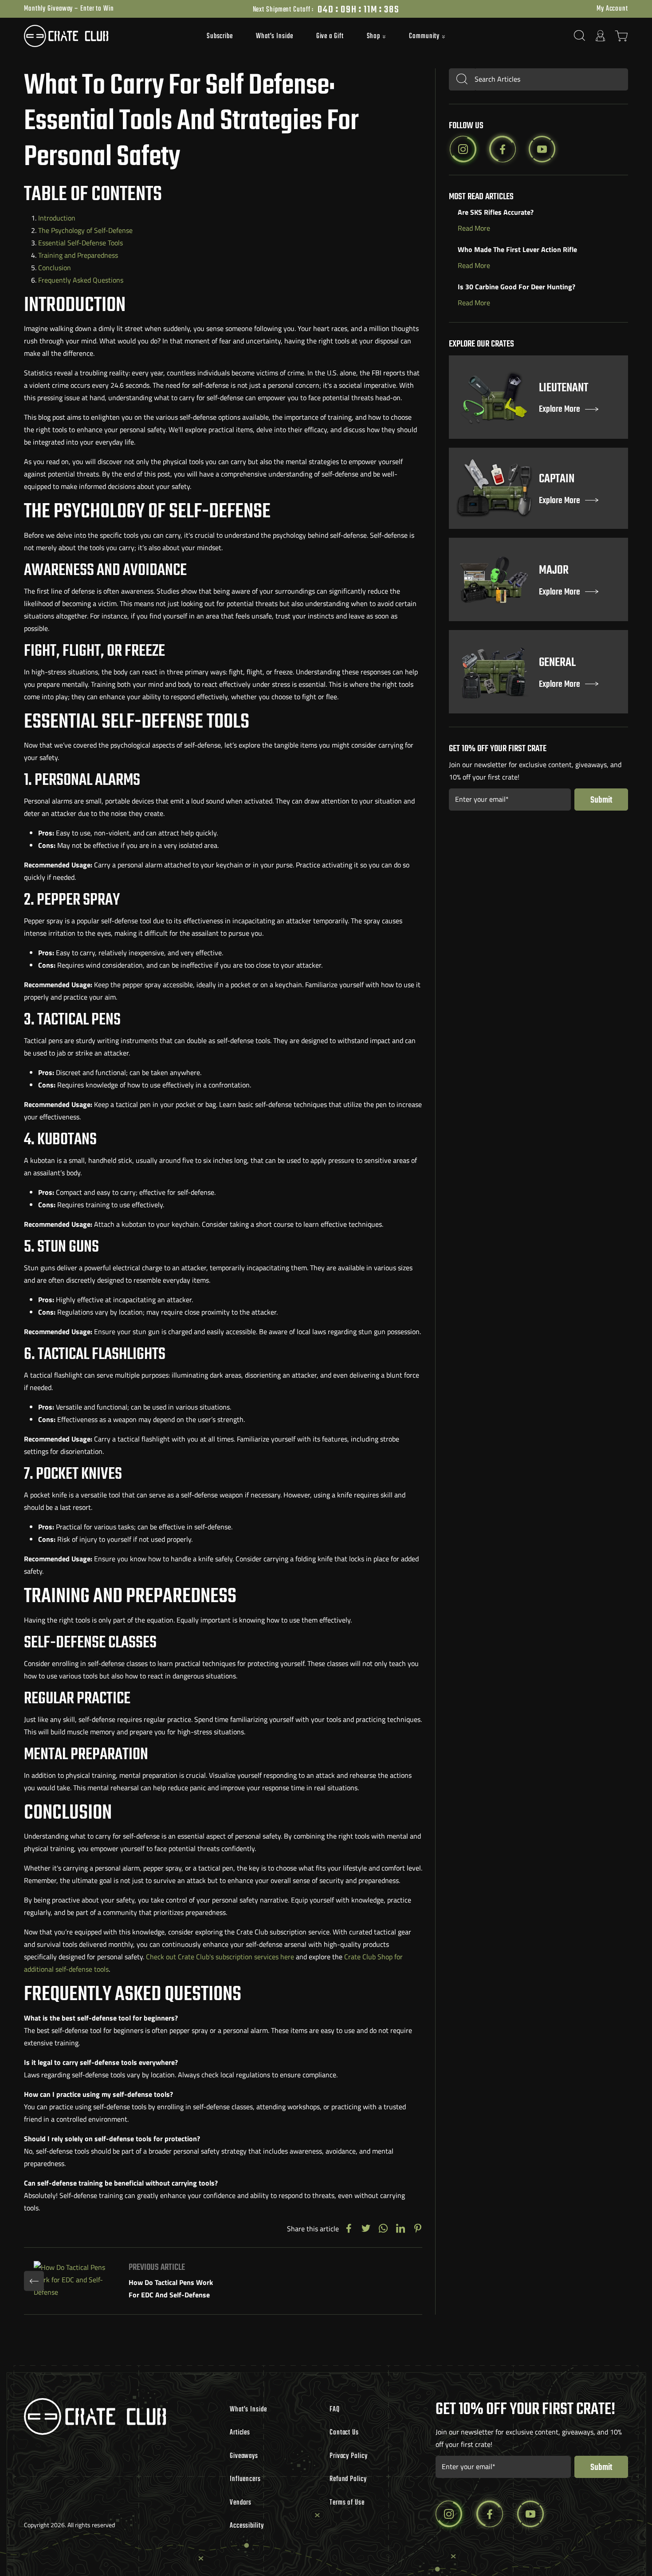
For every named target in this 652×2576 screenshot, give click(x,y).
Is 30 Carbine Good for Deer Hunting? (516, 287)
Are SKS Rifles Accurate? (496, 212)
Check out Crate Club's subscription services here (220, 1957)
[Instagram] (463, 149)
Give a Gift (330, 36)
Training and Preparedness (78, 255)
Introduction (57, 218)
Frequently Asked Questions (81, 280)
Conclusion (55, 268)
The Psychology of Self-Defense (85, 230)
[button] (377, 37)
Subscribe (220, 36)
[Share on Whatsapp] (383, 2229)
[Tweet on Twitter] (366, 2229)
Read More (474, 228)
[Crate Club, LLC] (100, 36)
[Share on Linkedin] (401, 2229)
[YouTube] (542, 149)
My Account (612, 9)
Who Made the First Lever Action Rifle (517, 249)
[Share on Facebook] (349, 2229)
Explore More (560, 410)
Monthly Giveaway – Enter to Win (69, 9)
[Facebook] (503, 149)
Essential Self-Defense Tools (81, 243)
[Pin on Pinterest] (418, 2229)
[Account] (601, 36)
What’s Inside (275, 36)
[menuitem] (220, 36)
